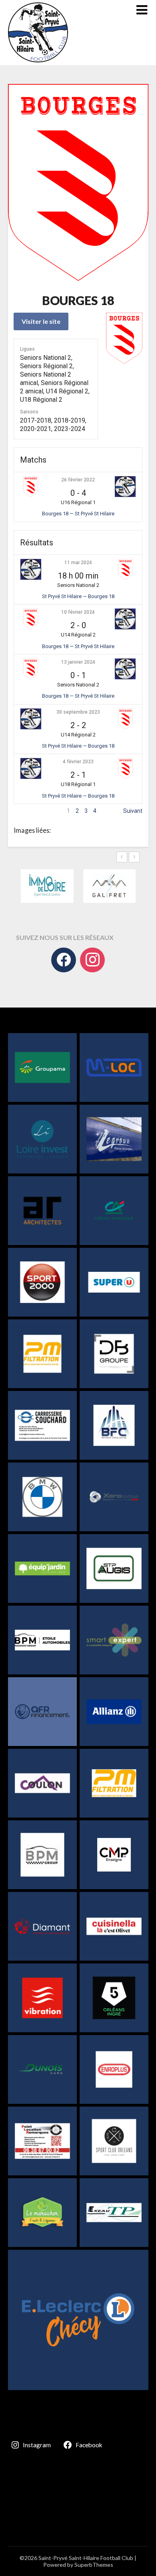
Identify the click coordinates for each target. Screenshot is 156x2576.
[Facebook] (64, 960)
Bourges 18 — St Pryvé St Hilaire (78, 514)
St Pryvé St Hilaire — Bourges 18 (78, 596)
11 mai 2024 (78, 563)
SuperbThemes (94, 2565)
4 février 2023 (78, 762)
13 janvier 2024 (78, 662)
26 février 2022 (78, 480)
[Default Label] (92, 960)
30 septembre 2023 (78, 712)
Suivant (133, 811)
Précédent (27, 811)
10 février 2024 (78, 612)
